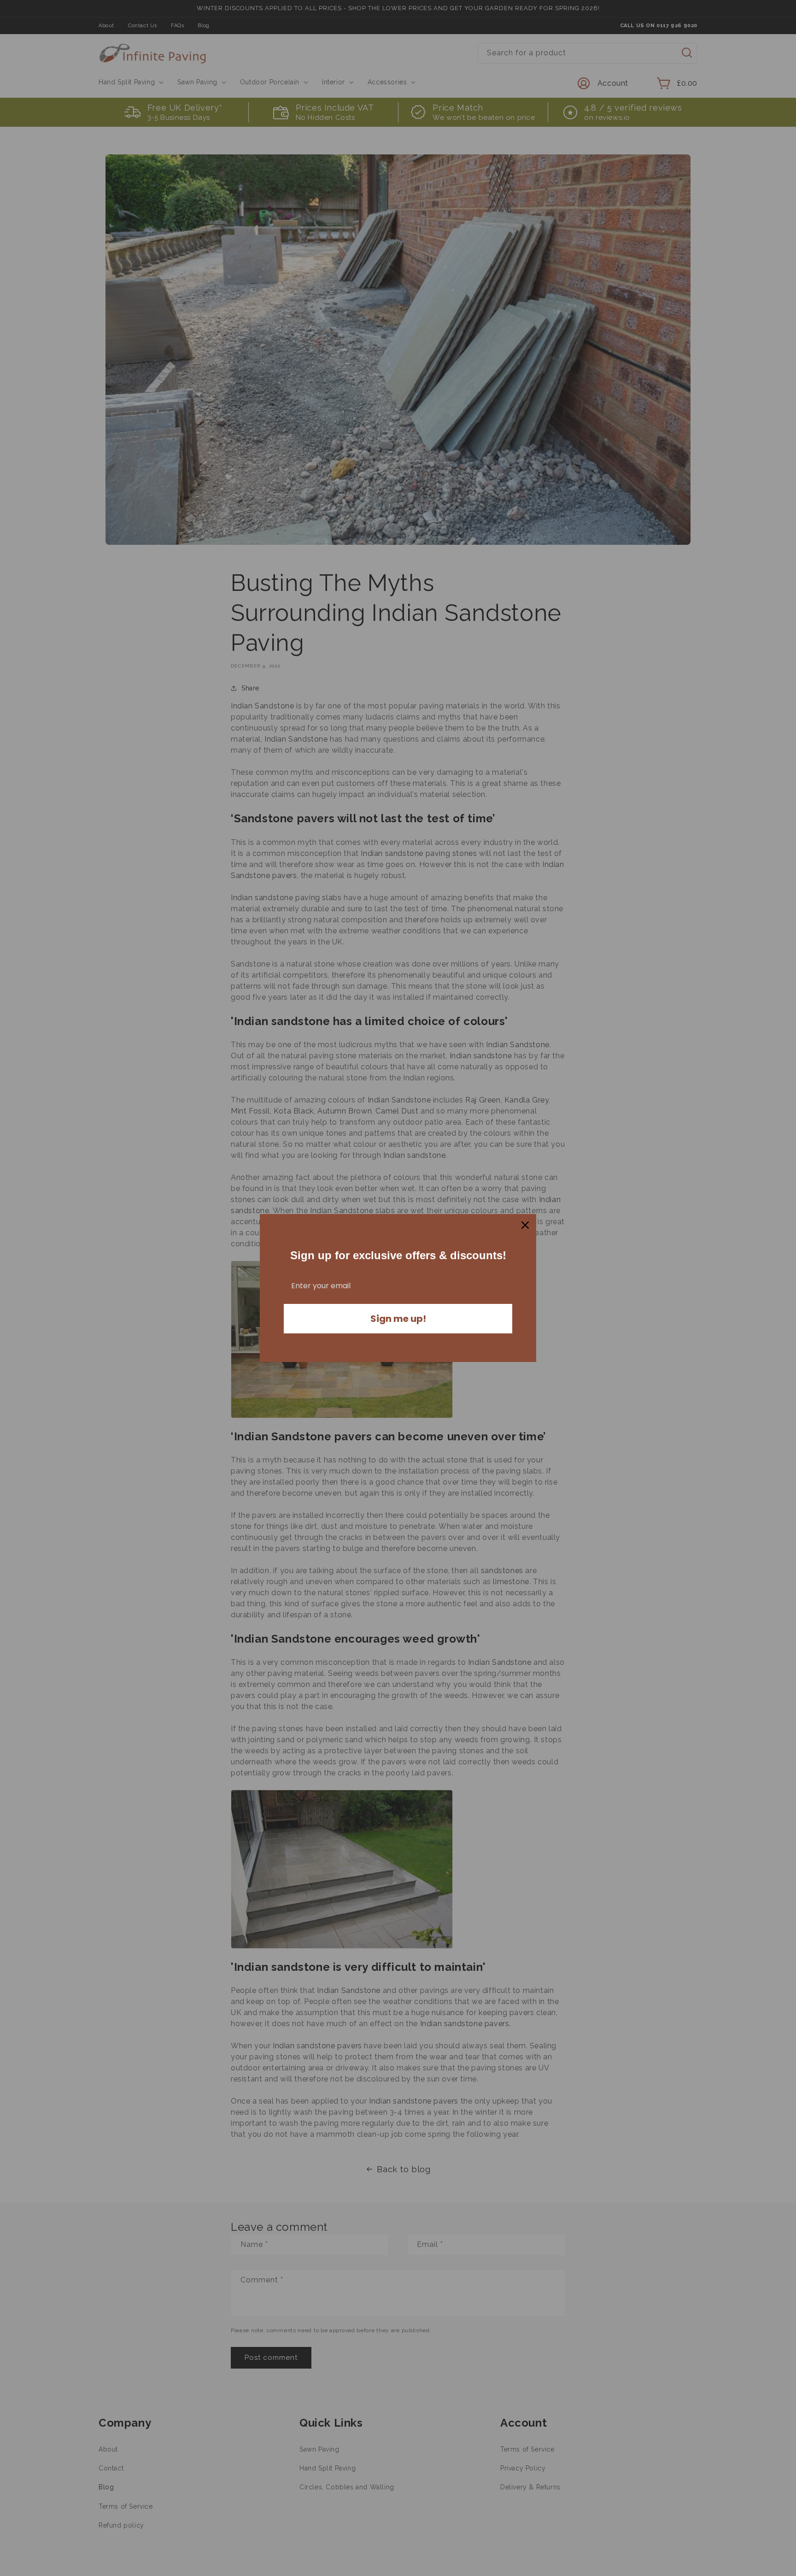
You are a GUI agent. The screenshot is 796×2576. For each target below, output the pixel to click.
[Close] (525, 1225)
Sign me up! (398, 1319)
